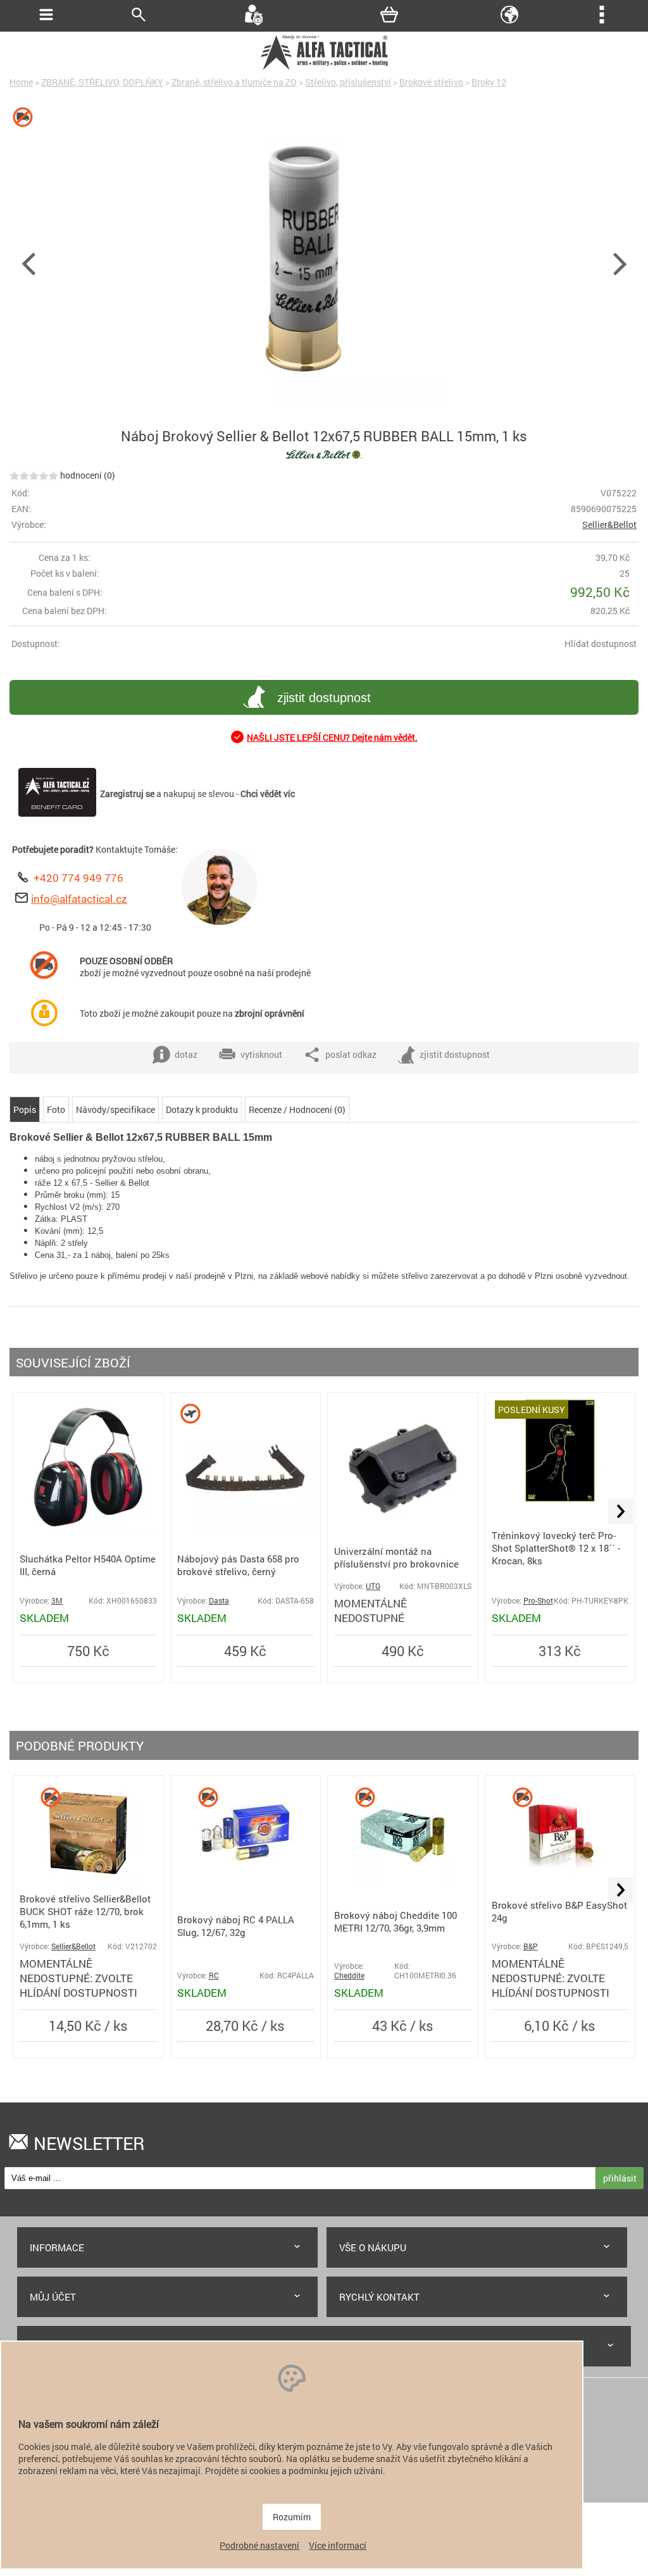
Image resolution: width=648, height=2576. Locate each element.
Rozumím (292, 2517)
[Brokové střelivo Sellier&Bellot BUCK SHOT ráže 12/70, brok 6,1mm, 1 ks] (88, 1880)
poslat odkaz (351, 1054)
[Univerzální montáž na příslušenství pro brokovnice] (403, 1532)
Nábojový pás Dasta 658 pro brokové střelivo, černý (238, 1565)
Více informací (338, 2545)
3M (57, 1601)
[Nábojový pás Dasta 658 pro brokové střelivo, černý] (246, 1533)
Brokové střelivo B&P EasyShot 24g (559, 1911)
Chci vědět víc (268, 794)
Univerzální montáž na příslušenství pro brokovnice (396, 1557)
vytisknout (261, 1054)
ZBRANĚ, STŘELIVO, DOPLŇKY (102, 82)
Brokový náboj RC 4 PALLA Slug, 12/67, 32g (236, 1926)
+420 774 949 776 (78, 878)
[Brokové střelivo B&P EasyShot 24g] (560, 1880)
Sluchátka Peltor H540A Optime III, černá (88, 1565)
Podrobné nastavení (259, 2545)
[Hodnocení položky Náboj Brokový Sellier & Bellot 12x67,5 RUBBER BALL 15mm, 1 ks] (34, 475)
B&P (531, 1946)
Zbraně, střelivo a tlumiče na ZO (234, 82)
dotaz (186, 1054)
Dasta (219, 1601)
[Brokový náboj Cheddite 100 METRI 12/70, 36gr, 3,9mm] (402, 1880)
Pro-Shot (538, 1601)
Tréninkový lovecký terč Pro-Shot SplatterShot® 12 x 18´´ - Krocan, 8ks (556, 1548)
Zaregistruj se (127, 794)
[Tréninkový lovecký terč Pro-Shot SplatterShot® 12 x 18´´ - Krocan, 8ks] (560, 1498)
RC (214, 1976)
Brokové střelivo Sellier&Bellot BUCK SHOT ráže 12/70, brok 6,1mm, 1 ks (85, 1911)
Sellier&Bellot (609, 525)
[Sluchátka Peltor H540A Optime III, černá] (88, 1532)
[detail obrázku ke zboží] (324, 262)
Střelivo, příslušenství (348, 82)
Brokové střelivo (431, 82)
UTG (373, 1586)
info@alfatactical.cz (79, 899)
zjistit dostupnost (324, 698)
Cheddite (349, 1976)
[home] (324, 68)
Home (21, 82)
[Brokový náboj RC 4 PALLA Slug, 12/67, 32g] (246, 1880)
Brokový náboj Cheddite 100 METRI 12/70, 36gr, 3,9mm (396, 1921)
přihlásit (620, 2178)
